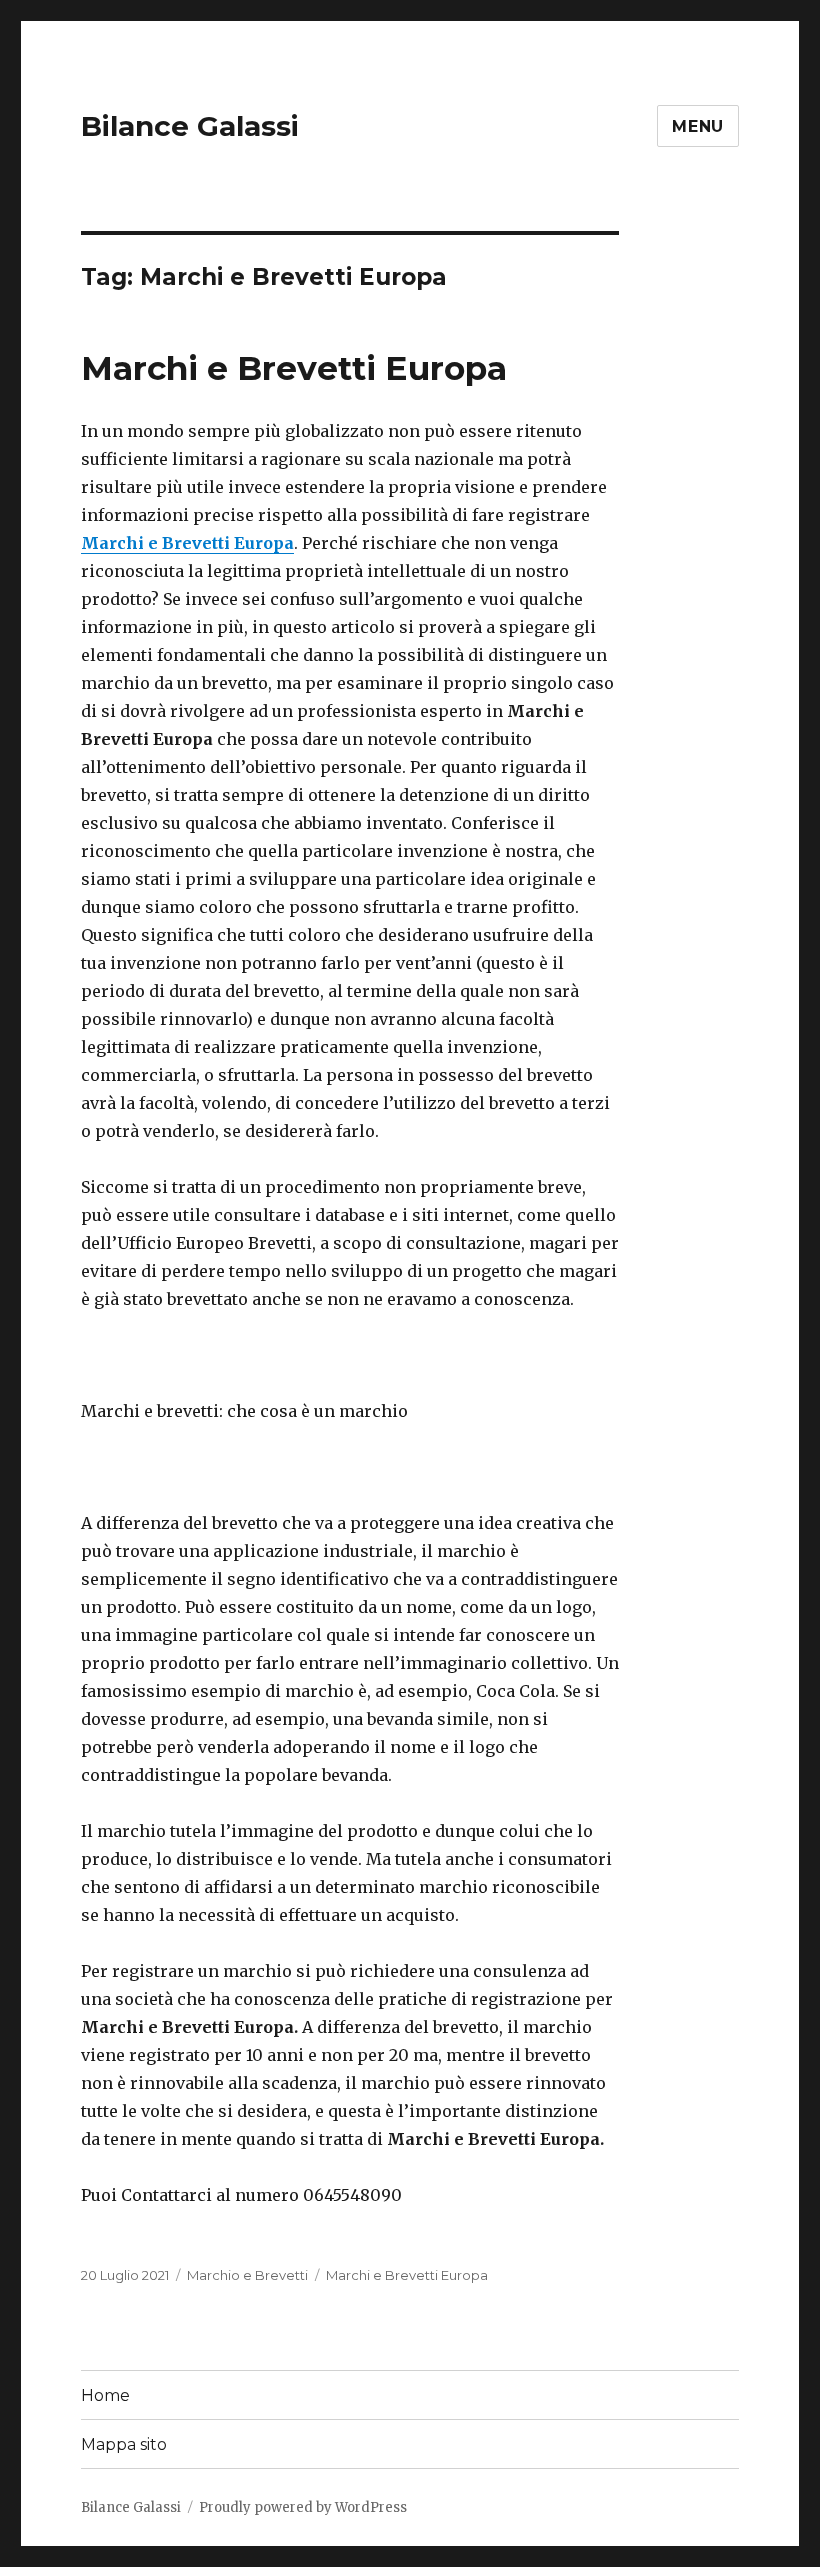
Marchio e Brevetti (247, 2275)
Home (105, 2395)
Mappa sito (124, 2444)
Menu (698, 126)
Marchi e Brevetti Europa (294, 368)
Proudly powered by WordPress (303, 2507)
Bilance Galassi (190, 126)
